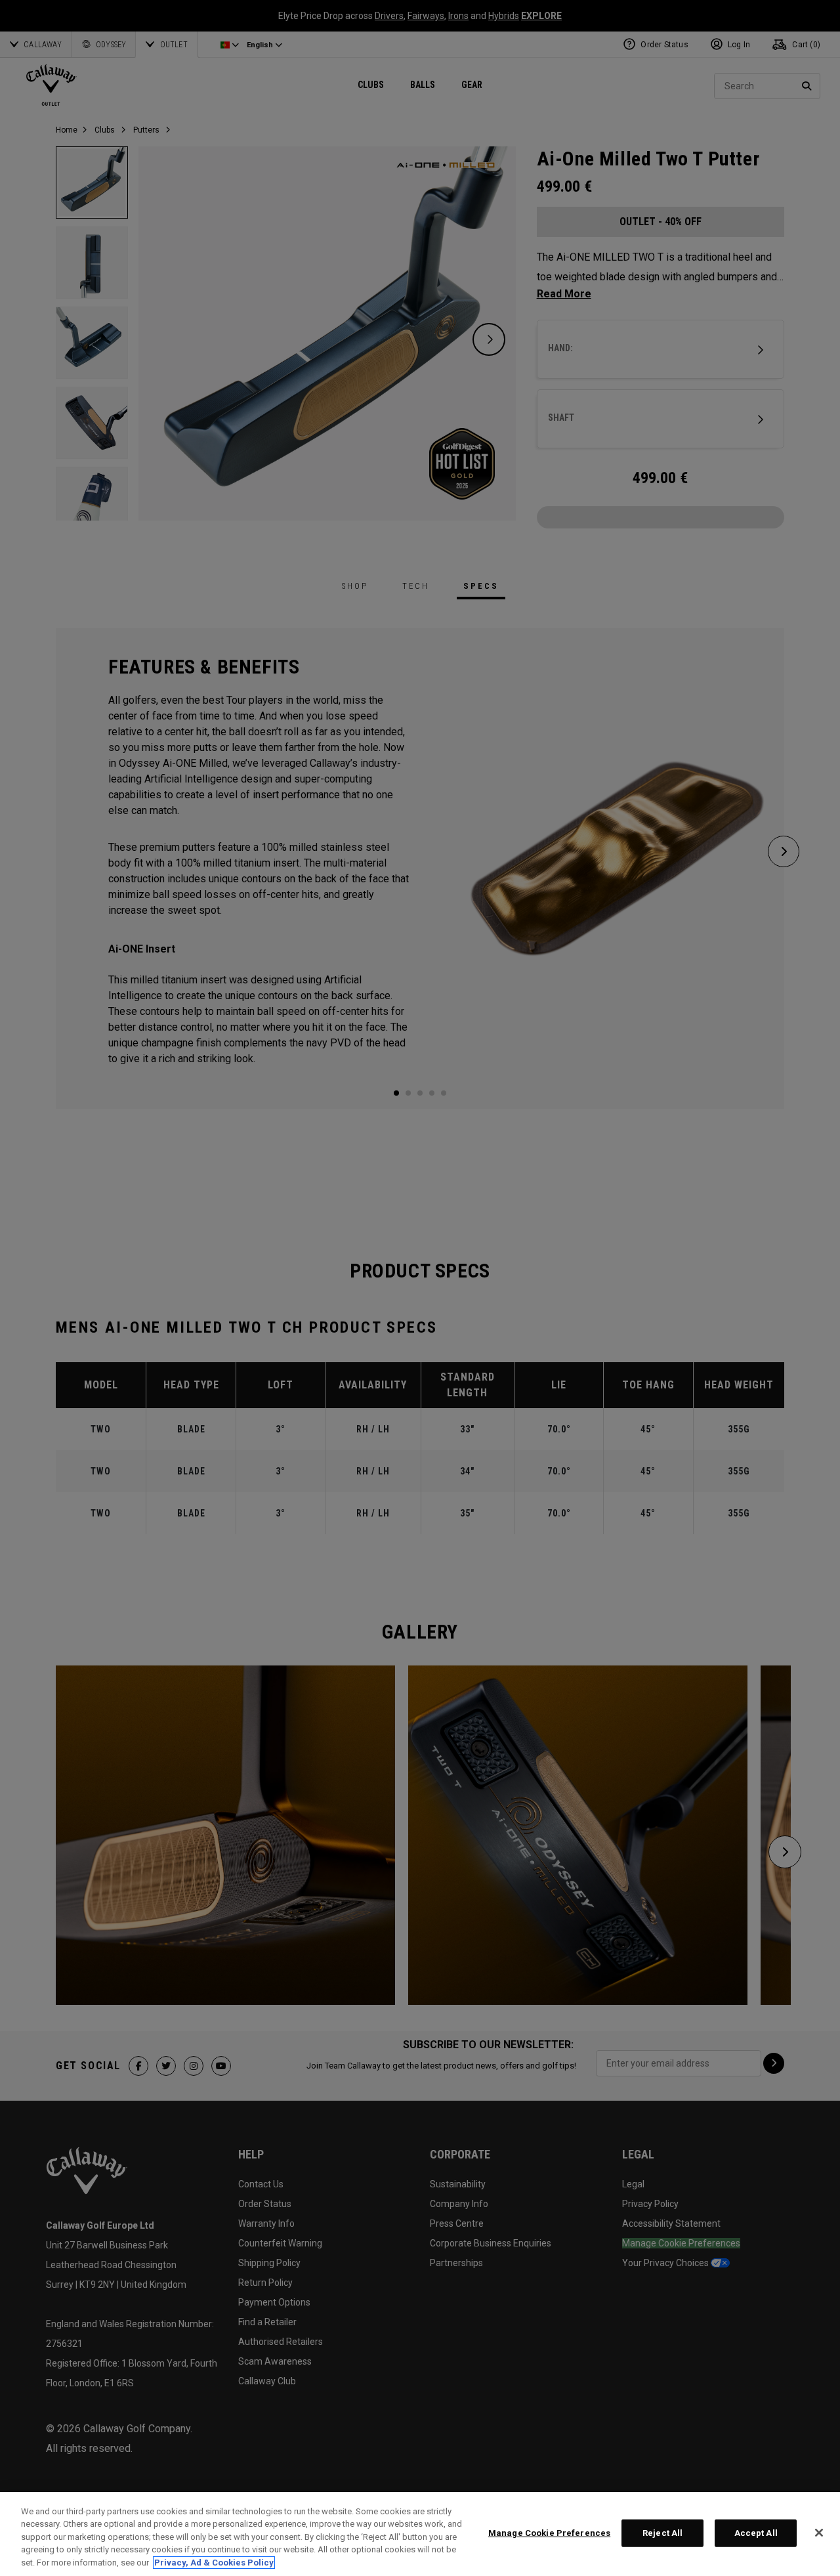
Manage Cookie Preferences (549, 2533)
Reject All (662, 2533)
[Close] (819, 2533)
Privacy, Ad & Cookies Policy (214, 2563)
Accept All (756, 2533)
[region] (420, 2534)
